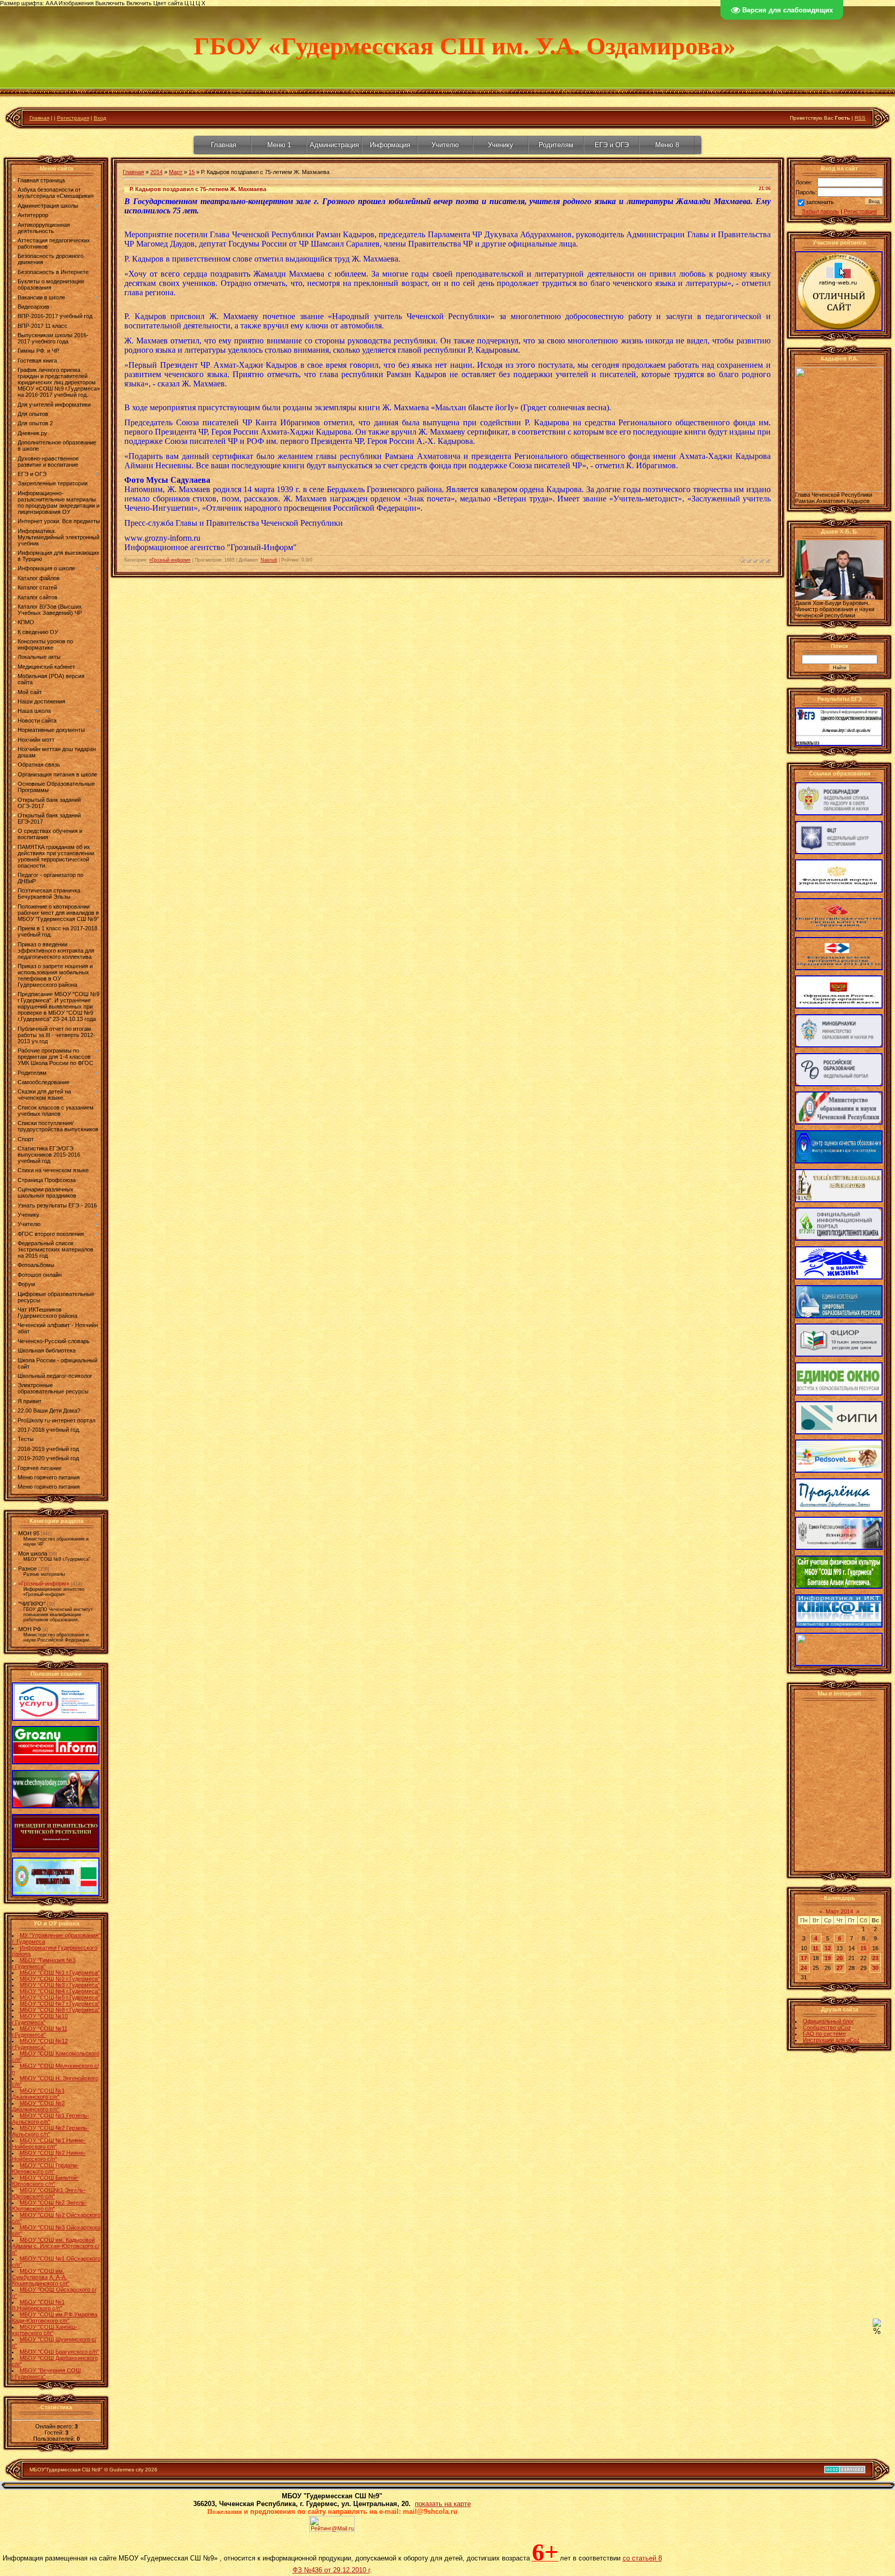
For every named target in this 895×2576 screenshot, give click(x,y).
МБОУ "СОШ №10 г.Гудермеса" (40, 2019)
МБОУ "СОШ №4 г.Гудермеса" (60, 1991)
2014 (156, 172)
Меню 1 (279, 145)
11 (815, 1948)
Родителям (556, 145)
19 (828, 1958)
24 (804, 1968)
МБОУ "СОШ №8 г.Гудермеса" (60, 2010)
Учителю (445, 145)
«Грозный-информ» (44, 1584)
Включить (139, 3)
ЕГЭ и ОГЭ (612, 145)
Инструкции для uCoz (831, 2040)
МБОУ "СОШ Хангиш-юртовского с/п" (45, 2330)
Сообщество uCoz (827, 2027)
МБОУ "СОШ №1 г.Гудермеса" (60, 1973)
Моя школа (33, 1553)
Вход (100, 118)
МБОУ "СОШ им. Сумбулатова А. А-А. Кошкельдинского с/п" (41, 2277)
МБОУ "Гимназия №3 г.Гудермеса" (44, 1963)
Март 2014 (839, 1911)
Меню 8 (667, 145)
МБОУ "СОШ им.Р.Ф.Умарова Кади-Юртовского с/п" (55, 2318)
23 (875, 1958)
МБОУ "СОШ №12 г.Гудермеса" (40, 2044)
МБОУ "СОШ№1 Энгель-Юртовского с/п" (49, 2193)
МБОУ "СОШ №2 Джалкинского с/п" (38, 2106)
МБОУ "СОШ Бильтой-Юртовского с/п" (45, 2181)
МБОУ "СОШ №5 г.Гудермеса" (60, 1997)
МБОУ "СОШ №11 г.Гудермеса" (40, 2032)
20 (840, 1958)
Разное (27, 1568)
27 (840, 1968)
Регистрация (73, 118)
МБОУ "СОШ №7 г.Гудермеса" (60, 2004)
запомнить (820, 202)
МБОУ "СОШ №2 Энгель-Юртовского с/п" (49, 2206)
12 (828, 1948)
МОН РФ (30, 1629)
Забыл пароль (820, 211)
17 (804, 1958)
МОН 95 (29, 1533)
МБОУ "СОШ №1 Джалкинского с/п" (38, 2094)
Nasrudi (269, 560)
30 (875, 1968)
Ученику (501, 145)
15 (192, 172)
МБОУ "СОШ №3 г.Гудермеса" (60, 1985)
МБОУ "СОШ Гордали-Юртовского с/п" (45, 2168)
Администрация (334, 145)
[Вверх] (877, 2325)
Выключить (110, 3)
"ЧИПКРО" (32, 1604)
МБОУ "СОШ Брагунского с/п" (59, 2352)
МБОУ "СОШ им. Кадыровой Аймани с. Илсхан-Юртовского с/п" (56, 2246)
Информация (390, 145)
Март (176, 172)
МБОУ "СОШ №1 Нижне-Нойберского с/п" (49, 2143)
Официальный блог (828, 2021)
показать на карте (443, 2504)
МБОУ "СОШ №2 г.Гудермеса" (60, 1979)
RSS (860, 118)
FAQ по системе (824, 2034)
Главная (39, 118)
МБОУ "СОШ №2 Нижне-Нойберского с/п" (49, 2156)
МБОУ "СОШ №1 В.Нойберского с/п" (38, 2305)
